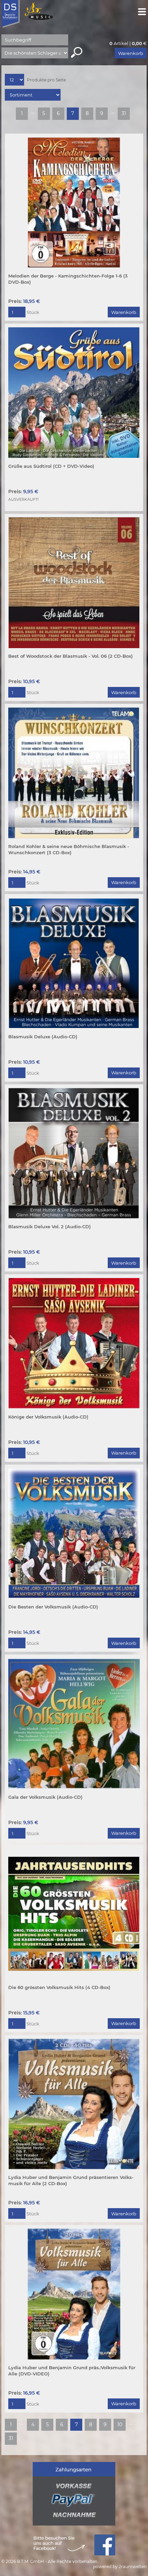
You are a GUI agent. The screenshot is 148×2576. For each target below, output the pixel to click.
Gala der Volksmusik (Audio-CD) (45, 1797)
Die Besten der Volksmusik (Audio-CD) (53, 1607)
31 (124, 113)
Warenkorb (131, 53)
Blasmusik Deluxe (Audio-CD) (43, 1037)
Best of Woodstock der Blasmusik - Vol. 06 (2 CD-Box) (71, 656)
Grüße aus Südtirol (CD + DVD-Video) (51, 466)
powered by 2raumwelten (120, 2567)
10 (120, 2425)
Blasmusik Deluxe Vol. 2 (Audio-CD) (50, 1227)
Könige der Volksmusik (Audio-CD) (48, 1417)
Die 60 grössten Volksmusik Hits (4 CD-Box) (59, 1987)
